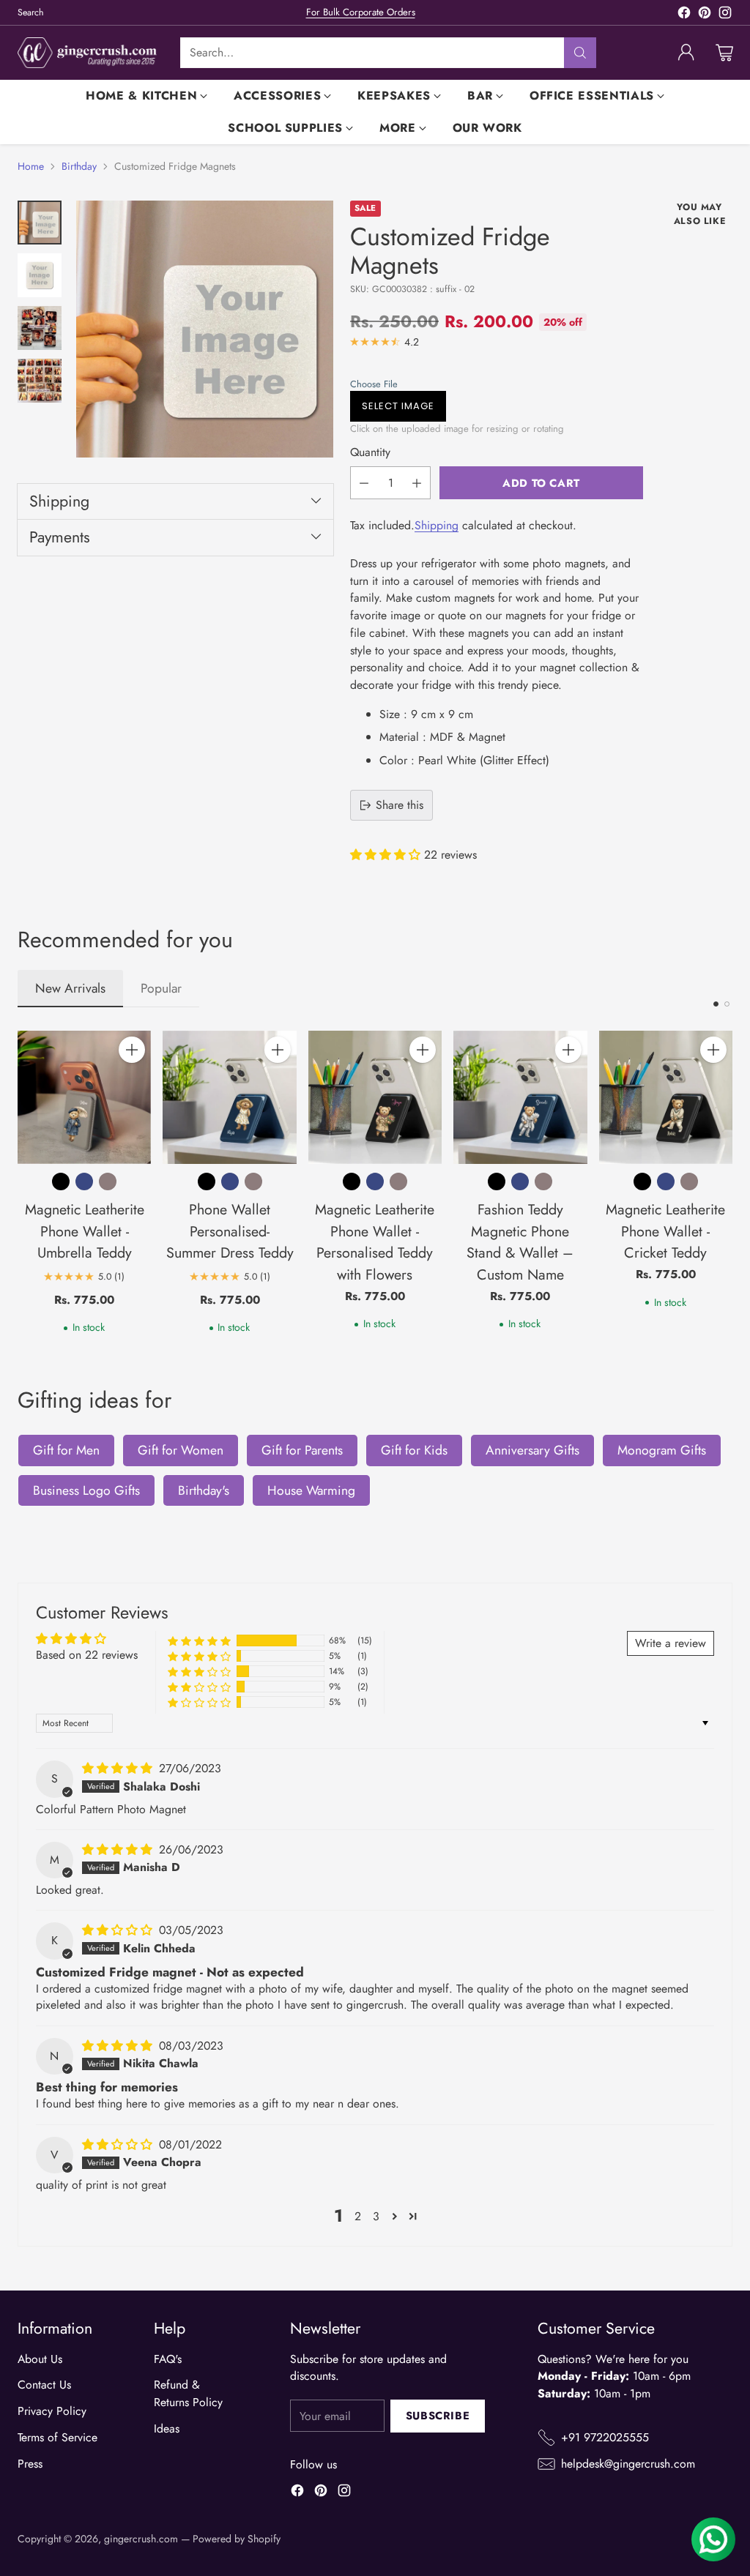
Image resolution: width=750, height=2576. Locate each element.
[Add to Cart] (132, 1050)
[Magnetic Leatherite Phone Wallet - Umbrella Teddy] (84, 1097)
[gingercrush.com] (87, 53)
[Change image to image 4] (40, 381)
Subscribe (438, 2416)
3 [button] (376, 2216)
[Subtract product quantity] (364, 483)
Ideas (167, 2428)
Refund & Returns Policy (188, 2393)
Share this (400, 805)
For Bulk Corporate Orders (361, 12)
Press (30, 2464)
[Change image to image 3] (40, 328)
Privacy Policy (52, 2411)
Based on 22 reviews (87, 1655)
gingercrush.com (141, 2539)
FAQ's (168, 2359)
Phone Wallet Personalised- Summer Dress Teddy (230, 1231)
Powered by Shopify (237, 2539)
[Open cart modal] (724, 53)
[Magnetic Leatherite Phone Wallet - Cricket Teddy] (666, 1097)
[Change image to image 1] (40, 223)
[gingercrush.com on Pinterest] (705, 15)
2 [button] (358, 2216)
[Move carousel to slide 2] (727, 1004)
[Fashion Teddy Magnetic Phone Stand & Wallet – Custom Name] (520, 1097)
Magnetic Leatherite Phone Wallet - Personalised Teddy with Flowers (375, 1242)
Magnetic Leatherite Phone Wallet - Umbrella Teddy (85, 1231)
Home (31, 166)
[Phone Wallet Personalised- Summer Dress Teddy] (229, 1097)
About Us (40, 2359)
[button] (493, 384)
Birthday (79, 166)
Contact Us (44, 2385)
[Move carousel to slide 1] (716, 1004)
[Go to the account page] (686, 53)
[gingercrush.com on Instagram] (725, 15)
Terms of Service (57, 2437)
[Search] (580, 53)
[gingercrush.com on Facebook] (684, 15)
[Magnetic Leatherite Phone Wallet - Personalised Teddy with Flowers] (375, 1097)
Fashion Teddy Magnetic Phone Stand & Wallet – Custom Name (520, 1242)
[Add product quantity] (417, 483)
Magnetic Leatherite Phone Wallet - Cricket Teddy (665, 1231)
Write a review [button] (671, 1643)
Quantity (370, 452)
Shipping (437, 525)
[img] (119, 1768)
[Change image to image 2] (40, 275)
